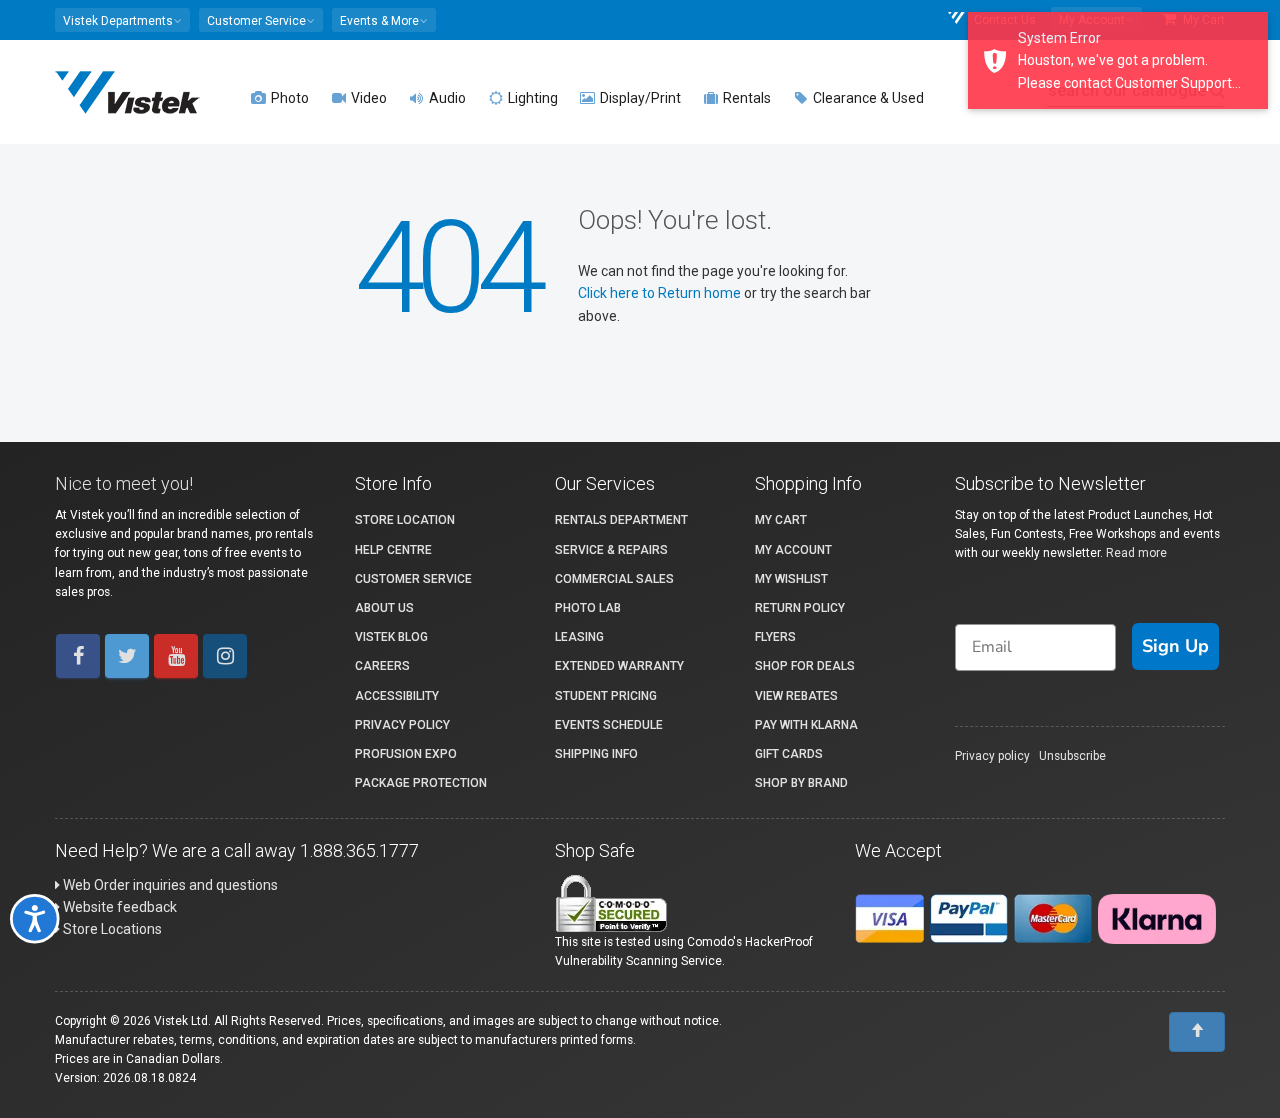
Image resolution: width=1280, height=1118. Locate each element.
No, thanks (415, 809)
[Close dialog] (1064, 388)
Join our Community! (415, 742)
